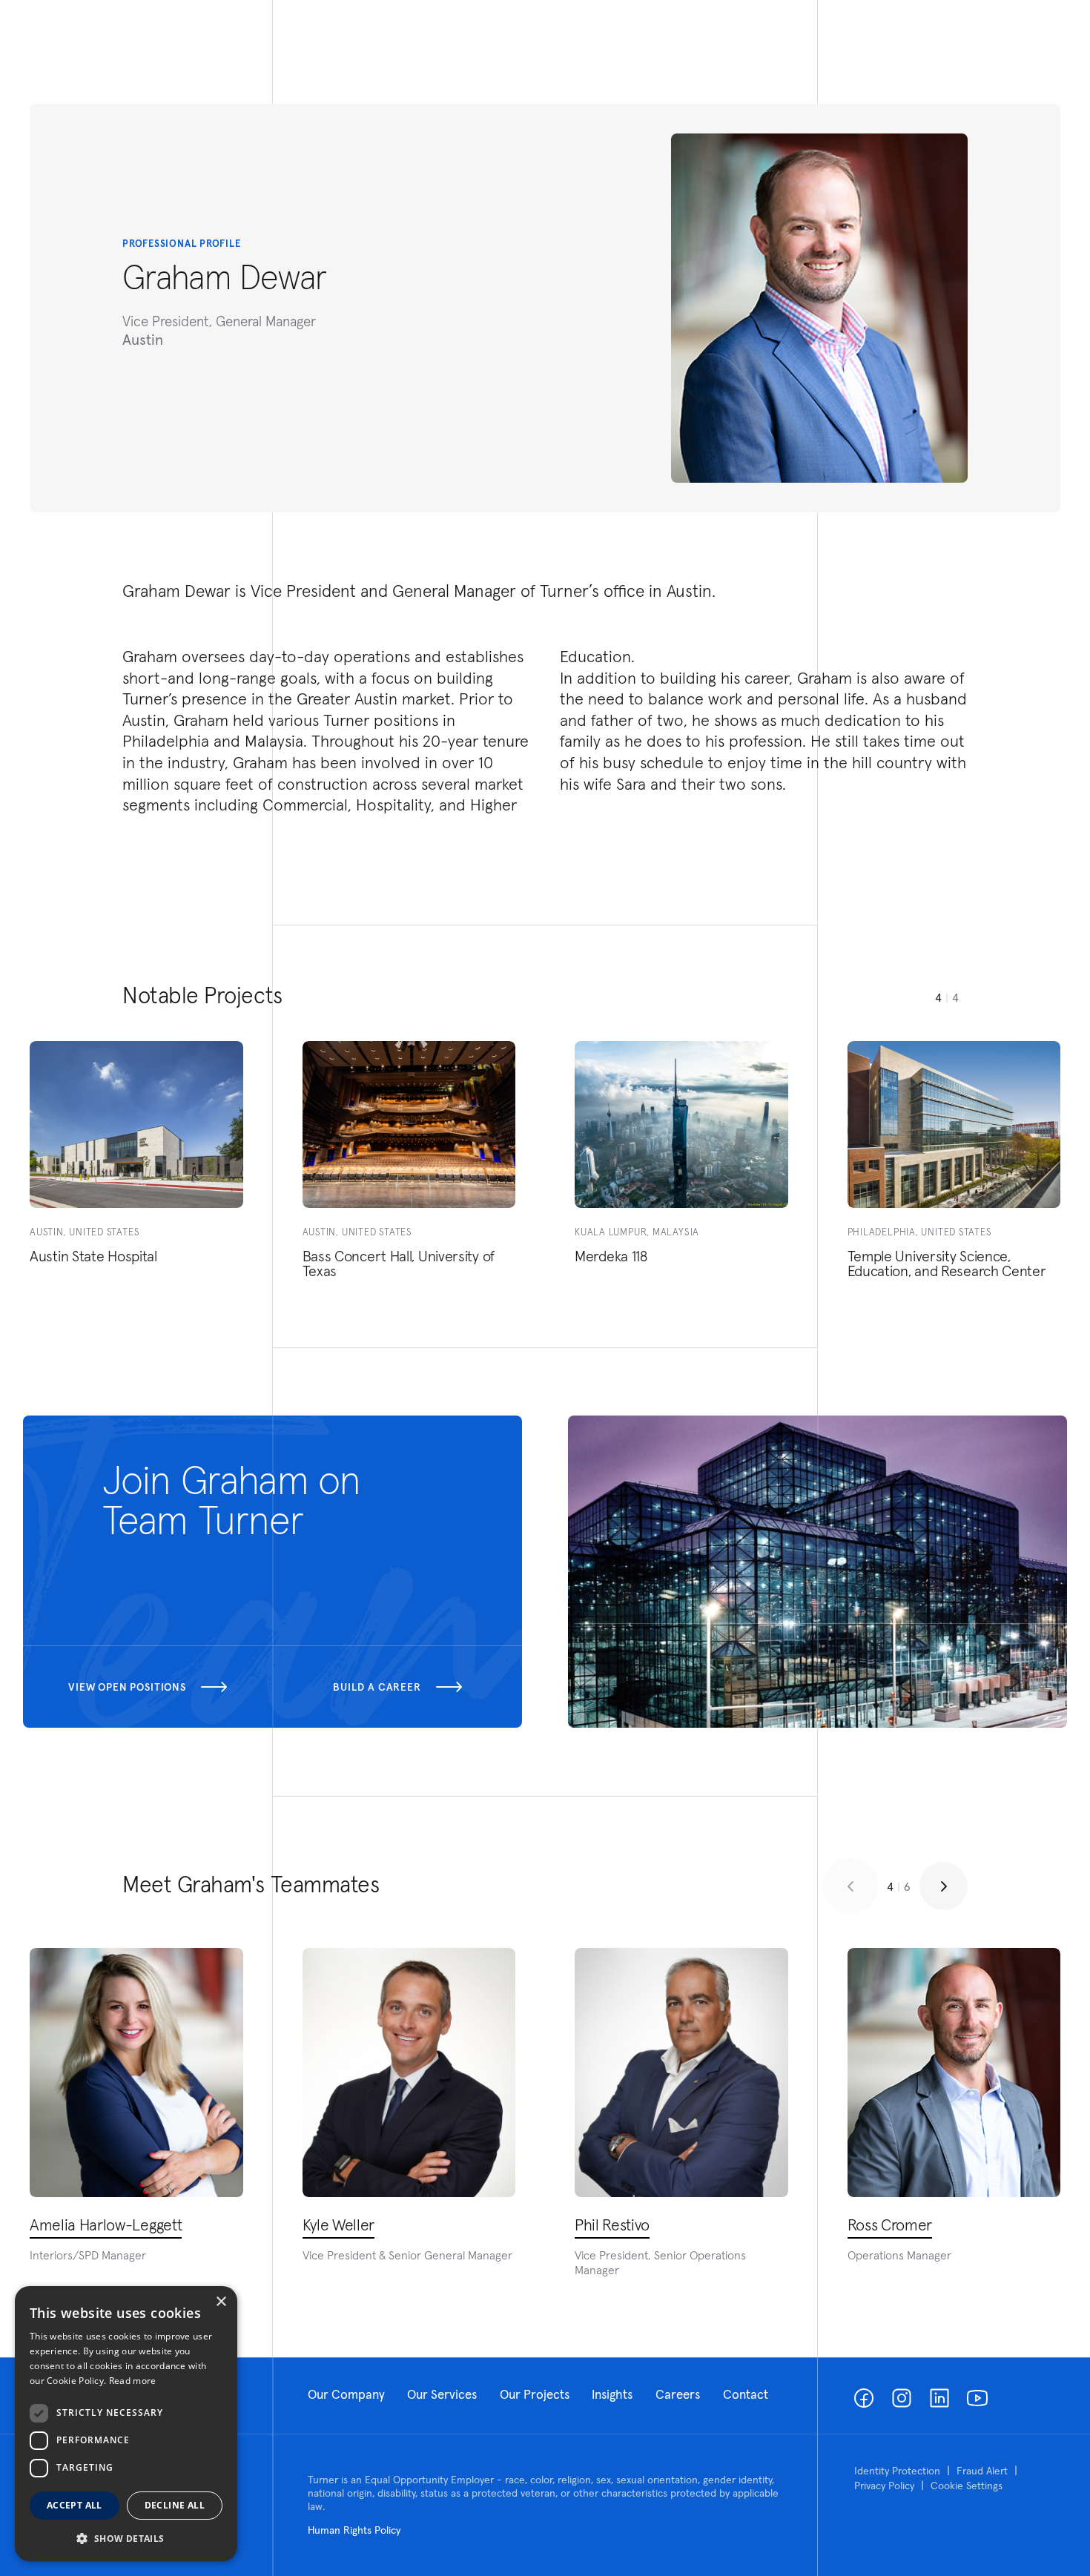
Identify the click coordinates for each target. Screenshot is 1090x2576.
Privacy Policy (884, 2486)
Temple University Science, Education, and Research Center (947, 1264)
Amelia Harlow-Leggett (106, 2225)
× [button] (221, 2302)
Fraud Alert (982, 2471)
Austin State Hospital (93, 1256)
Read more (133, 2381)
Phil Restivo (612, 2225)
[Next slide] (944, 1886)
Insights (612, 2394)
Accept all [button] (75, 2505)
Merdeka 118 (611, 1256)
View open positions (127, 1687)
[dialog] (126, 2424)
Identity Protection (897, 2471)
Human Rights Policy (354, 2530)
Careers (678, 2394)
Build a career (377, 1687)
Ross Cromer (890, 2225)
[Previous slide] (850, 1886)
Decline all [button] (175, 2505)
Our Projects (535, 2394)
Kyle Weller (338, 2225)
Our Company (346, 2394)
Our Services (442, 2394)
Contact (746, 2394)
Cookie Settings (967, 2486)
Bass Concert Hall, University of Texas (399, 1264)
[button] (126, 2538)
